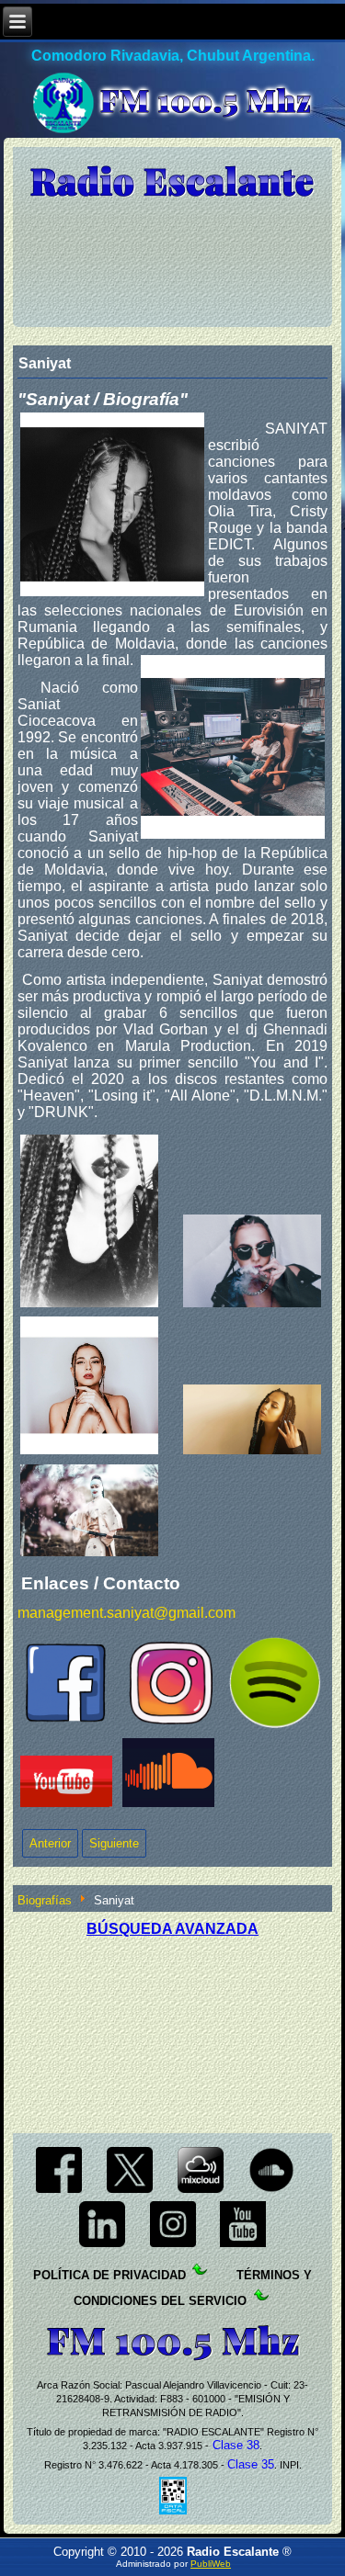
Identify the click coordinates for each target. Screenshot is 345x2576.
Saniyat (45, 363)
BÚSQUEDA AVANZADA (172, 1929)
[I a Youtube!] (243, 2247)
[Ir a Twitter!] (130, 2192)
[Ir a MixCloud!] (201, 2192)
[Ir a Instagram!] (172, 2247)
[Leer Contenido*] (235, 2275)
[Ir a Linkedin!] (102, 2247)
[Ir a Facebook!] (59, 2192)
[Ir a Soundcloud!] (271, 2192)
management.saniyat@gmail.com (126, 1613)
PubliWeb (211, 2564)
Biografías (45, 1900)
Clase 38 (234, 2445)
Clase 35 (251, 2464)
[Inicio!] (173, 182)
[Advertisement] (172, 2029)
